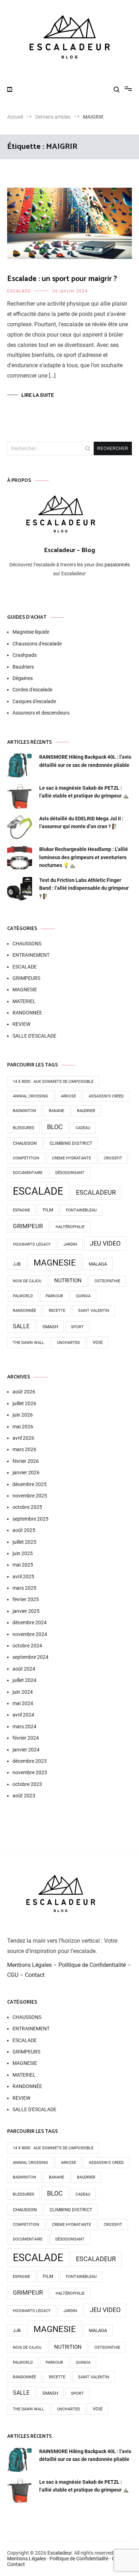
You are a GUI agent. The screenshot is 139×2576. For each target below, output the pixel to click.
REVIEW (21, 1024)
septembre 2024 (30, 1657)
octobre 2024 (27, 1646)
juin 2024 (23, 1692)
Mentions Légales (29, 1965)
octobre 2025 (27, 1507)
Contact (35, 1975)
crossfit (113, 1158)
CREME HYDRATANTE (71, 1158)
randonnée (24, 1311)
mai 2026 (23, 1427)
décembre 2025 (30, 1484)
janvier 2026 (26, 1473)
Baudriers (23, 667)
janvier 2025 (26, 1611)
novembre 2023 (30, 1772)
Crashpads (25, 655)
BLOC (55, 1127)
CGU (13, 1975)
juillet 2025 (24, 1542)
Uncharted (68, 1343)
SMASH (50, 1327)
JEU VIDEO (105, 1243)
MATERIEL (24, 1001)
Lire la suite (38, 395)
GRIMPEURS (26, 978)
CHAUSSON (25, 1143)
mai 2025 (23, 1565)
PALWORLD (23, 1296)
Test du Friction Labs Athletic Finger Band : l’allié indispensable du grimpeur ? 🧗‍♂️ (84, 888)
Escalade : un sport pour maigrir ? (62, 279)
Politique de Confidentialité (92, 1965)
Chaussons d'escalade (37, 644)
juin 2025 (23, 1553)
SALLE (21, 1326)
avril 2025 (23, 1577)
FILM (48, 1210)
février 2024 (26, 1738)
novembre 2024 (30, 1634)
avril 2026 (23, 1438)
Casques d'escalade (34, 701)
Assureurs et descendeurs (41, 713)
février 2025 (26, 1599)
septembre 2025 (30, 1519)
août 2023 (24, 1796)
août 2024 (24, 1669)
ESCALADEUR (96, 1193)
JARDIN (70, 1244)
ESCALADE (19, 291)
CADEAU (83, 1128)
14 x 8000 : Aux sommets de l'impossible (53, 1082)
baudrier (86, 1111)
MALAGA (98, 1264)
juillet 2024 (24, 1680)
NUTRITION (68, 1281)
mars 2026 (24, 1449)
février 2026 (26, 1461)
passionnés (117, 565)
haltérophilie (70, 1227)
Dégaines (23, 678)
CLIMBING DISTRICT (71, 1143)
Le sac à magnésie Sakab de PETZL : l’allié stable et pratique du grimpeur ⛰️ (84, 792)
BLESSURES (24, 1128)
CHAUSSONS (27, 944)
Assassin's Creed (106, 1096)
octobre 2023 (27, 1784)
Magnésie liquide (31, 632)
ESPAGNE (21, 1210)
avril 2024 (23, 1715)
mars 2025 (24, 1588)
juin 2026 (23, 1415)
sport (77, 1327)
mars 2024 (24, 1726)
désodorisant (70, 1173)
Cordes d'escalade (32, 690)
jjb (17, 1264)
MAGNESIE (25, 990)
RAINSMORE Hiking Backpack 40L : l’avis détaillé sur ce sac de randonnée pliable (85, 761)
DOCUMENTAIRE (28, 1173)
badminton (24, 1111)
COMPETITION (26, 1158)
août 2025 (24, 1530)
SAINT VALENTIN (94, 1311)
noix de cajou (27, 1281)
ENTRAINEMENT (31, 955)
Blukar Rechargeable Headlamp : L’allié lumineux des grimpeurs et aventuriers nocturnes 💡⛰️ (84, 857)
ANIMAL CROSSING (30, 1096)
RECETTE (57, 1311)
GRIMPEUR (28, 1226)
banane (56, 1111)
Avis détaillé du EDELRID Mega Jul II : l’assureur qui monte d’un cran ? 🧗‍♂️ (81, 822)
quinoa (83, 1296)
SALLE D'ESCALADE (34, 1036)
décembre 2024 (30, 1622)
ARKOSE (68, 1096)
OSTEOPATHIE (107, 1281)
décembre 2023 (30, 1761)
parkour (54, 1296)
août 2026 (24, 1392)
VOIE (98, 1342)
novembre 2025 (30, 1496)
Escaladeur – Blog (69, 550)
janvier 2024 (26, 1750)
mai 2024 (23, 1703)
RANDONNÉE (27, 1013)
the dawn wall (29, 1343)
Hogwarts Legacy (32, 1244)
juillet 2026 (24, 1403)
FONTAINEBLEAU (81, 1210)
